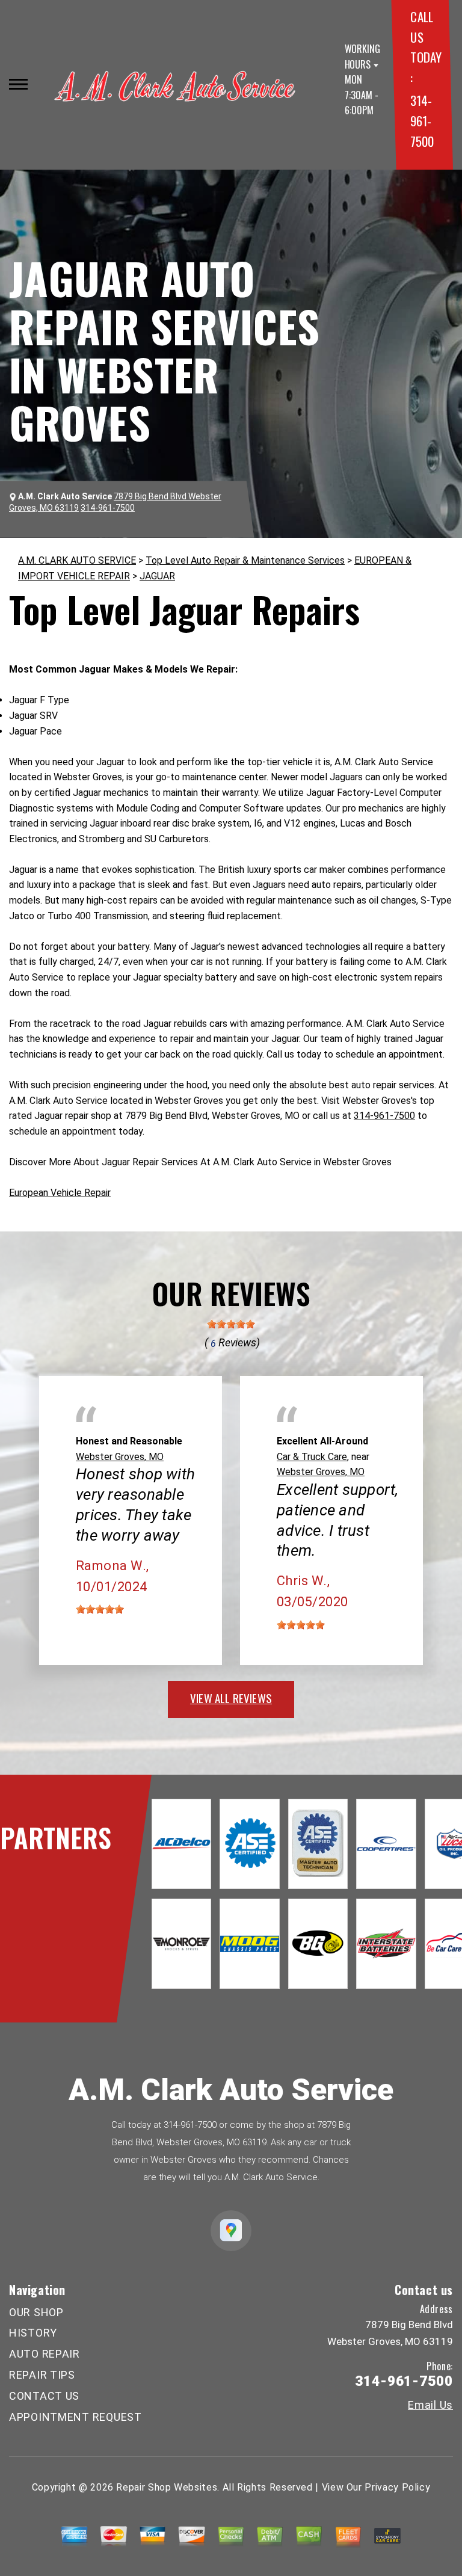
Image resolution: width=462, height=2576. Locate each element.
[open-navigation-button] (18, 84)
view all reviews (231, 1698)
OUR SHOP (36, 2312)
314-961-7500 (422, 120)
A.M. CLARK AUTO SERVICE (77, 560)
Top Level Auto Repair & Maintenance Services (245, 560)
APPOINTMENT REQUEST (75, 2417)
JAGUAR (157, 576)
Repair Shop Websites (167, 2487)
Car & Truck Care (312, 1457)
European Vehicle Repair (60, 1193)
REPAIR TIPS (42, 2375)
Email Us (430, 2405)
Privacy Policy (397, 2487)
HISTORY (33, 2333)
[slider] (231, 1324)
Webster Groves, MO (120, 1457)
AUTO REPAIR (45, 2354)
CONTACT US (44, 2396)
